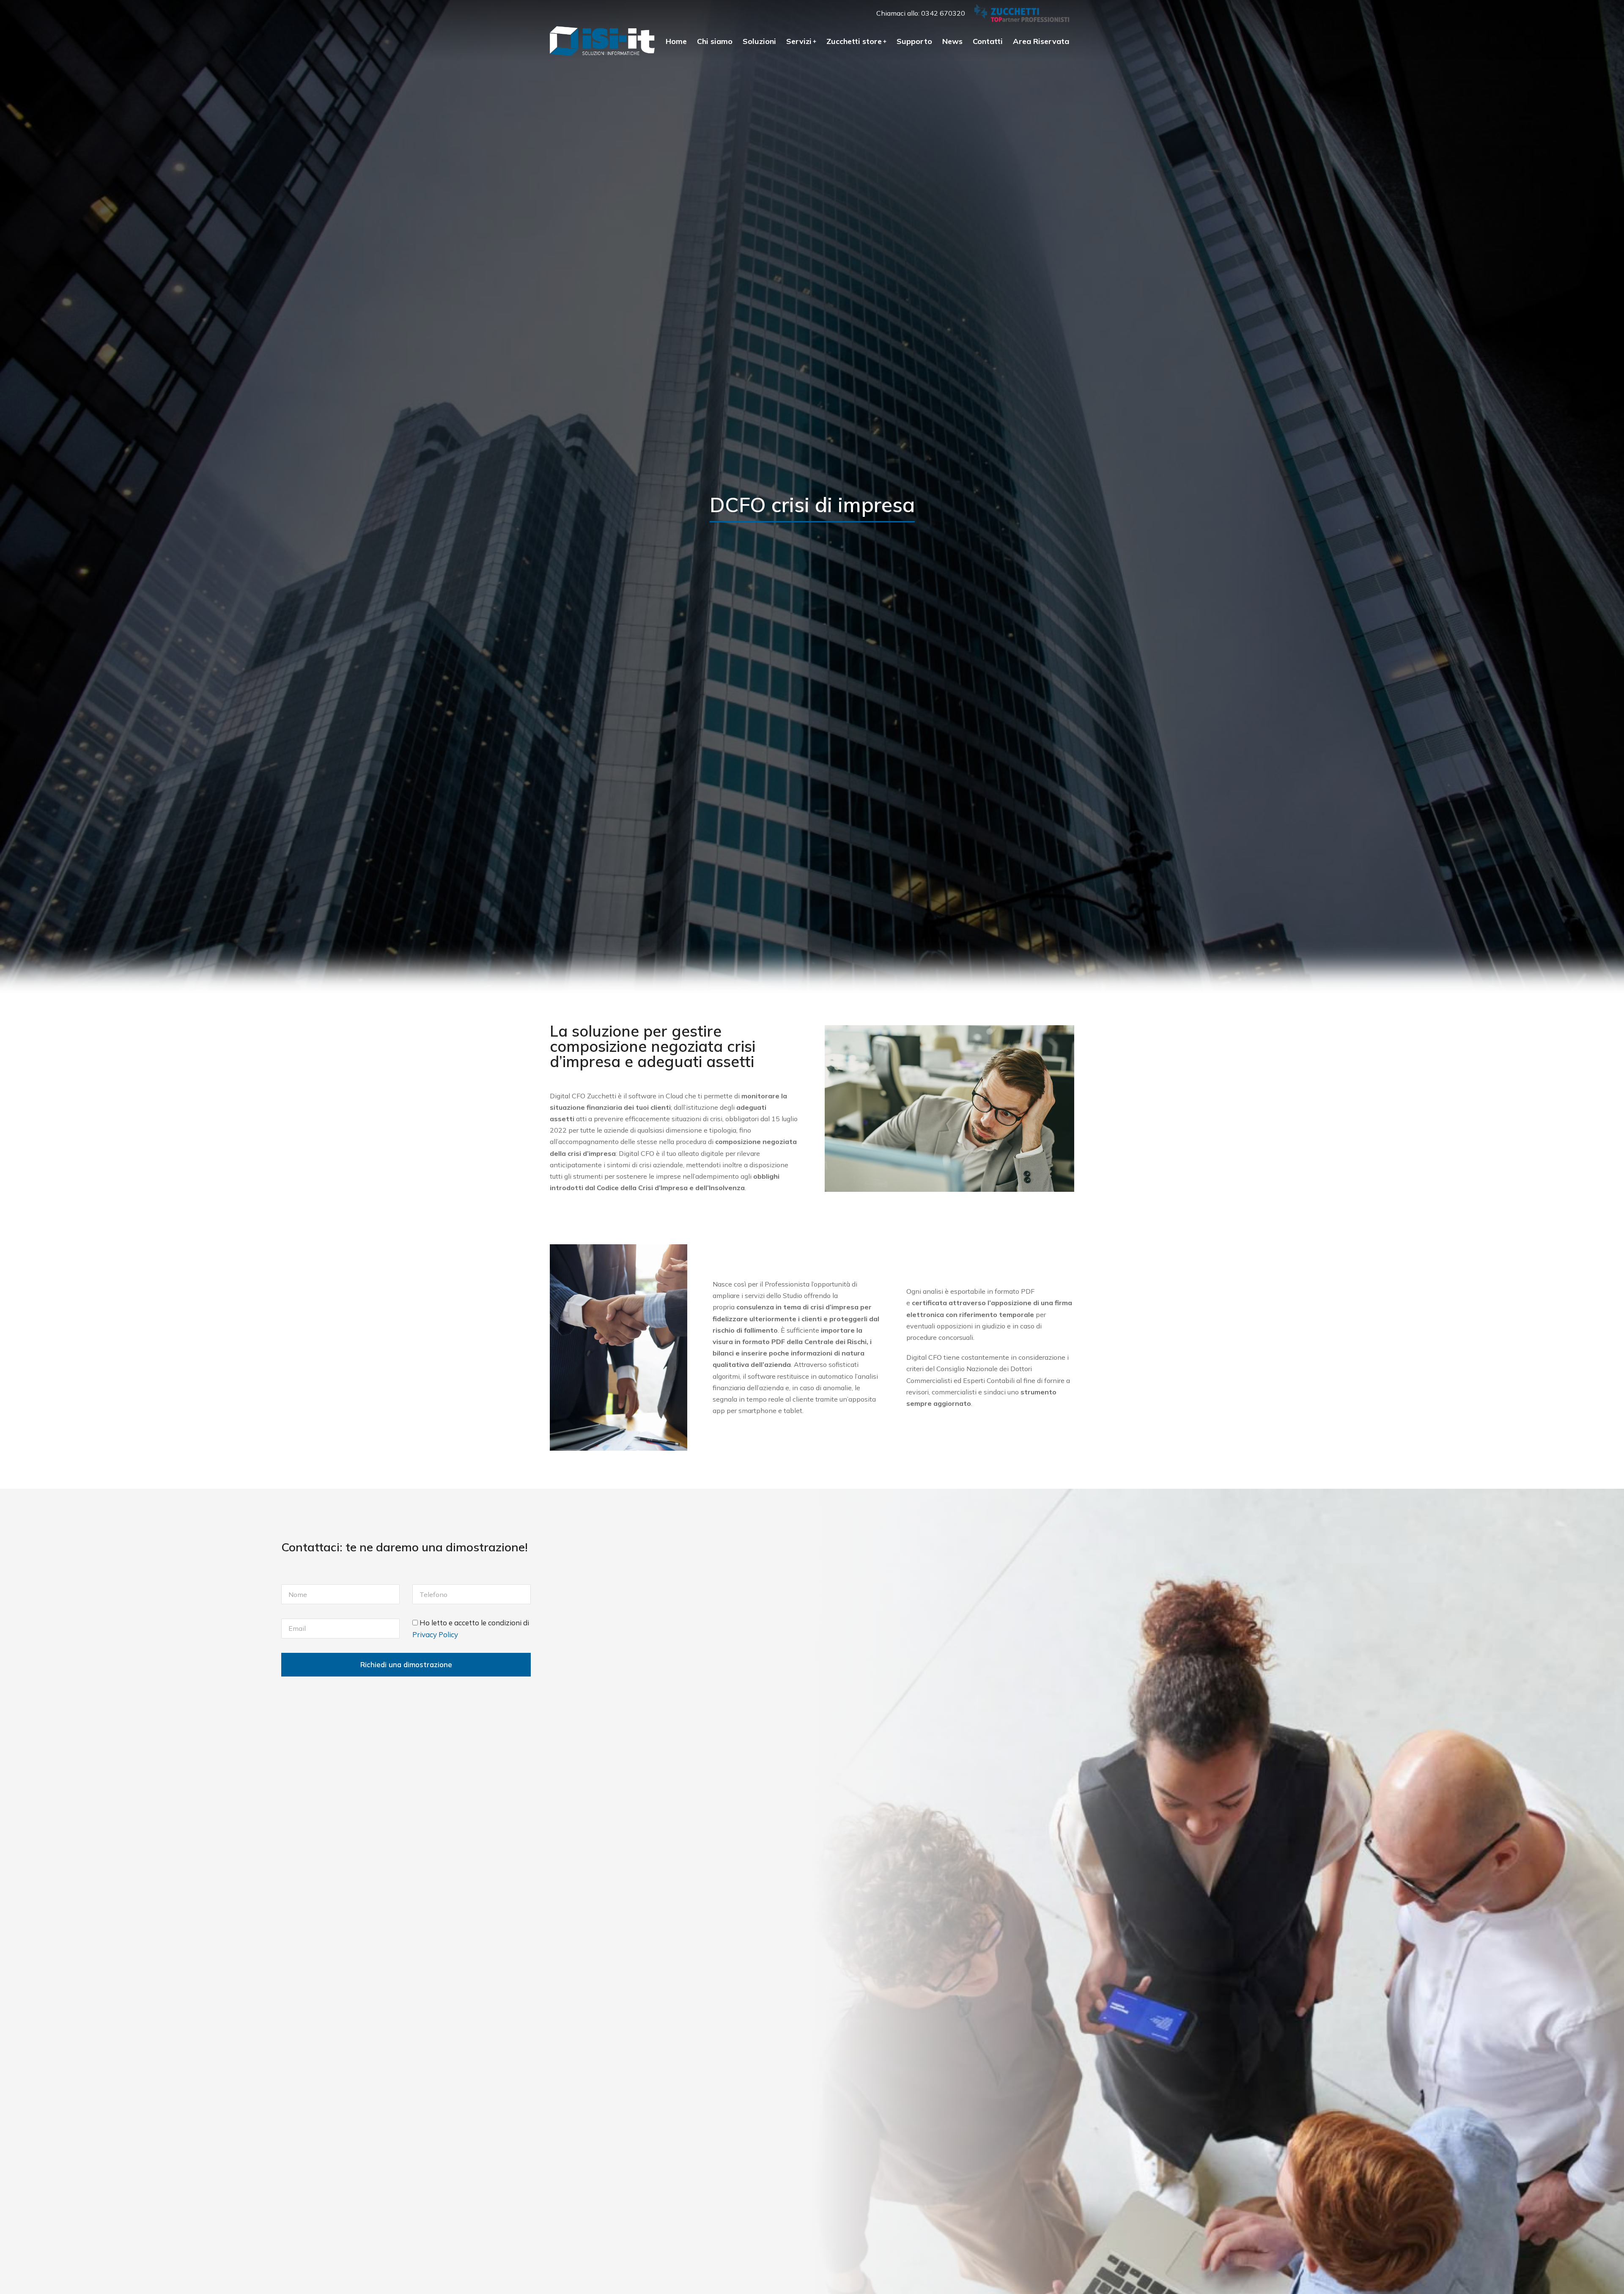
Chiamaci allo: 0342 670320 (921, 13)
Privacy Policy (435, 1634)
